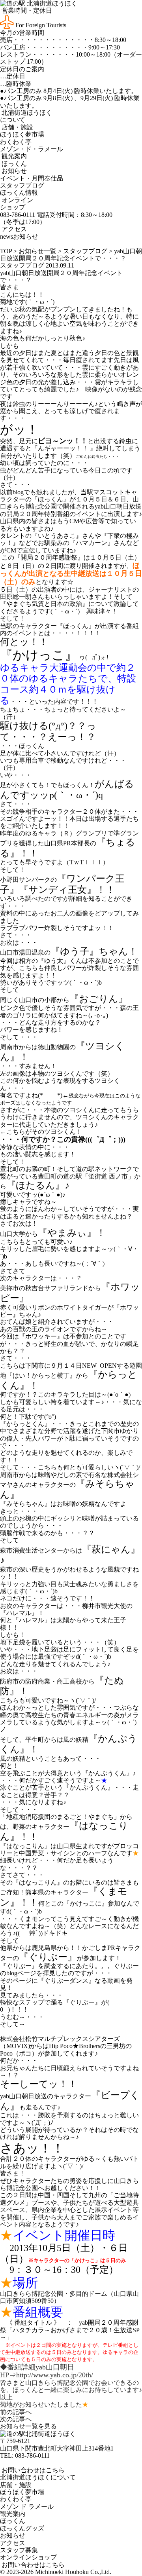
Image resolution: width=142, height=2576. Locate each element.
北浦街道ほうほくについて (38, 2477)
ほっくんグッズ (22, 2528)
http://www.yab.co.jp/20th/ (55, 2375)
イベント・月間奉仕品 (32, 178)
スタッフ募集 (19, 2550)
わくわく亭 (16, 142)
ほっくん (13, 164)
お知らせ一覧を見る (28, 2426)
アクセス (13, 229)
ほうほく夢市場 (22, 134)
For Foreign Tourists (40, 25)
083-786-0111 (32, 2455)
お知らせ (13, 171)
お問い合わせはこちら (32, 2470)
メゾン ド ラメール (27, 2507)
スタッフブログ (22, 185)
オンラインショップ (17, 204)
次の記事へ (16, 2419)
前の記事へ (16, 2412)
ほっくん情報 (19, 193)
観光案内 (13, 156)
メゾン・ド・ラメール (32, 149)
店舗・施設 (17, 127)
